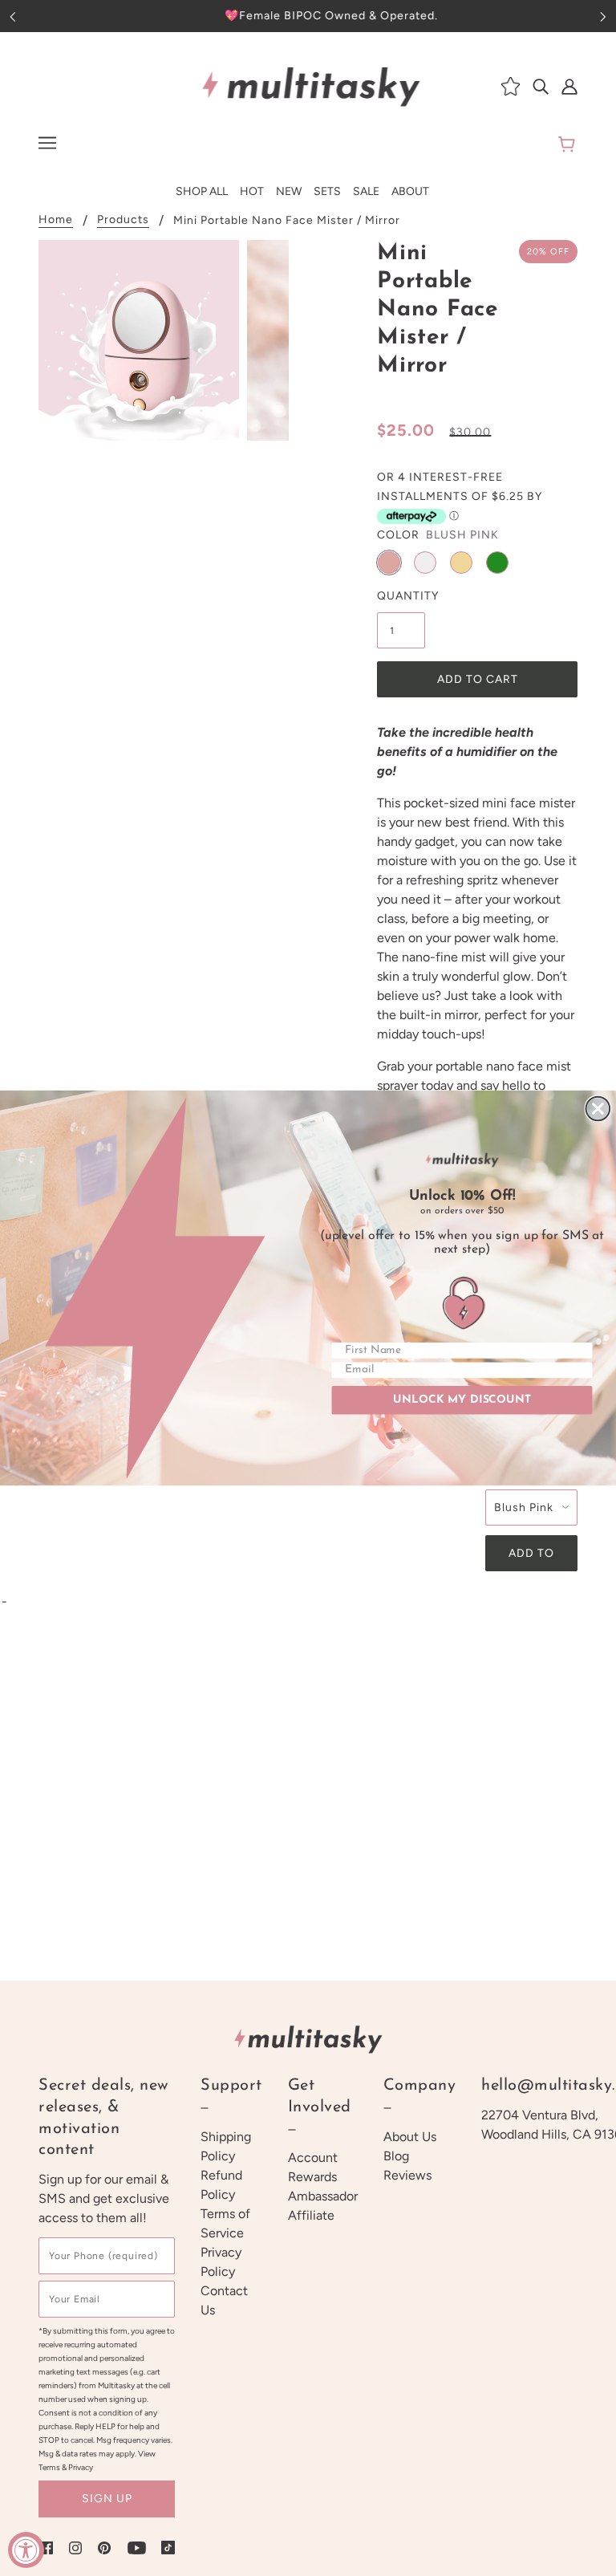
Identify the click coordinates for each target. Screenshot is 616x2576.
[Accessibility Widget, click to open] (26, 2550)
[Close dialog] (598, 1109)
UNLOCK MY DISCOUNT (462, 1400)
